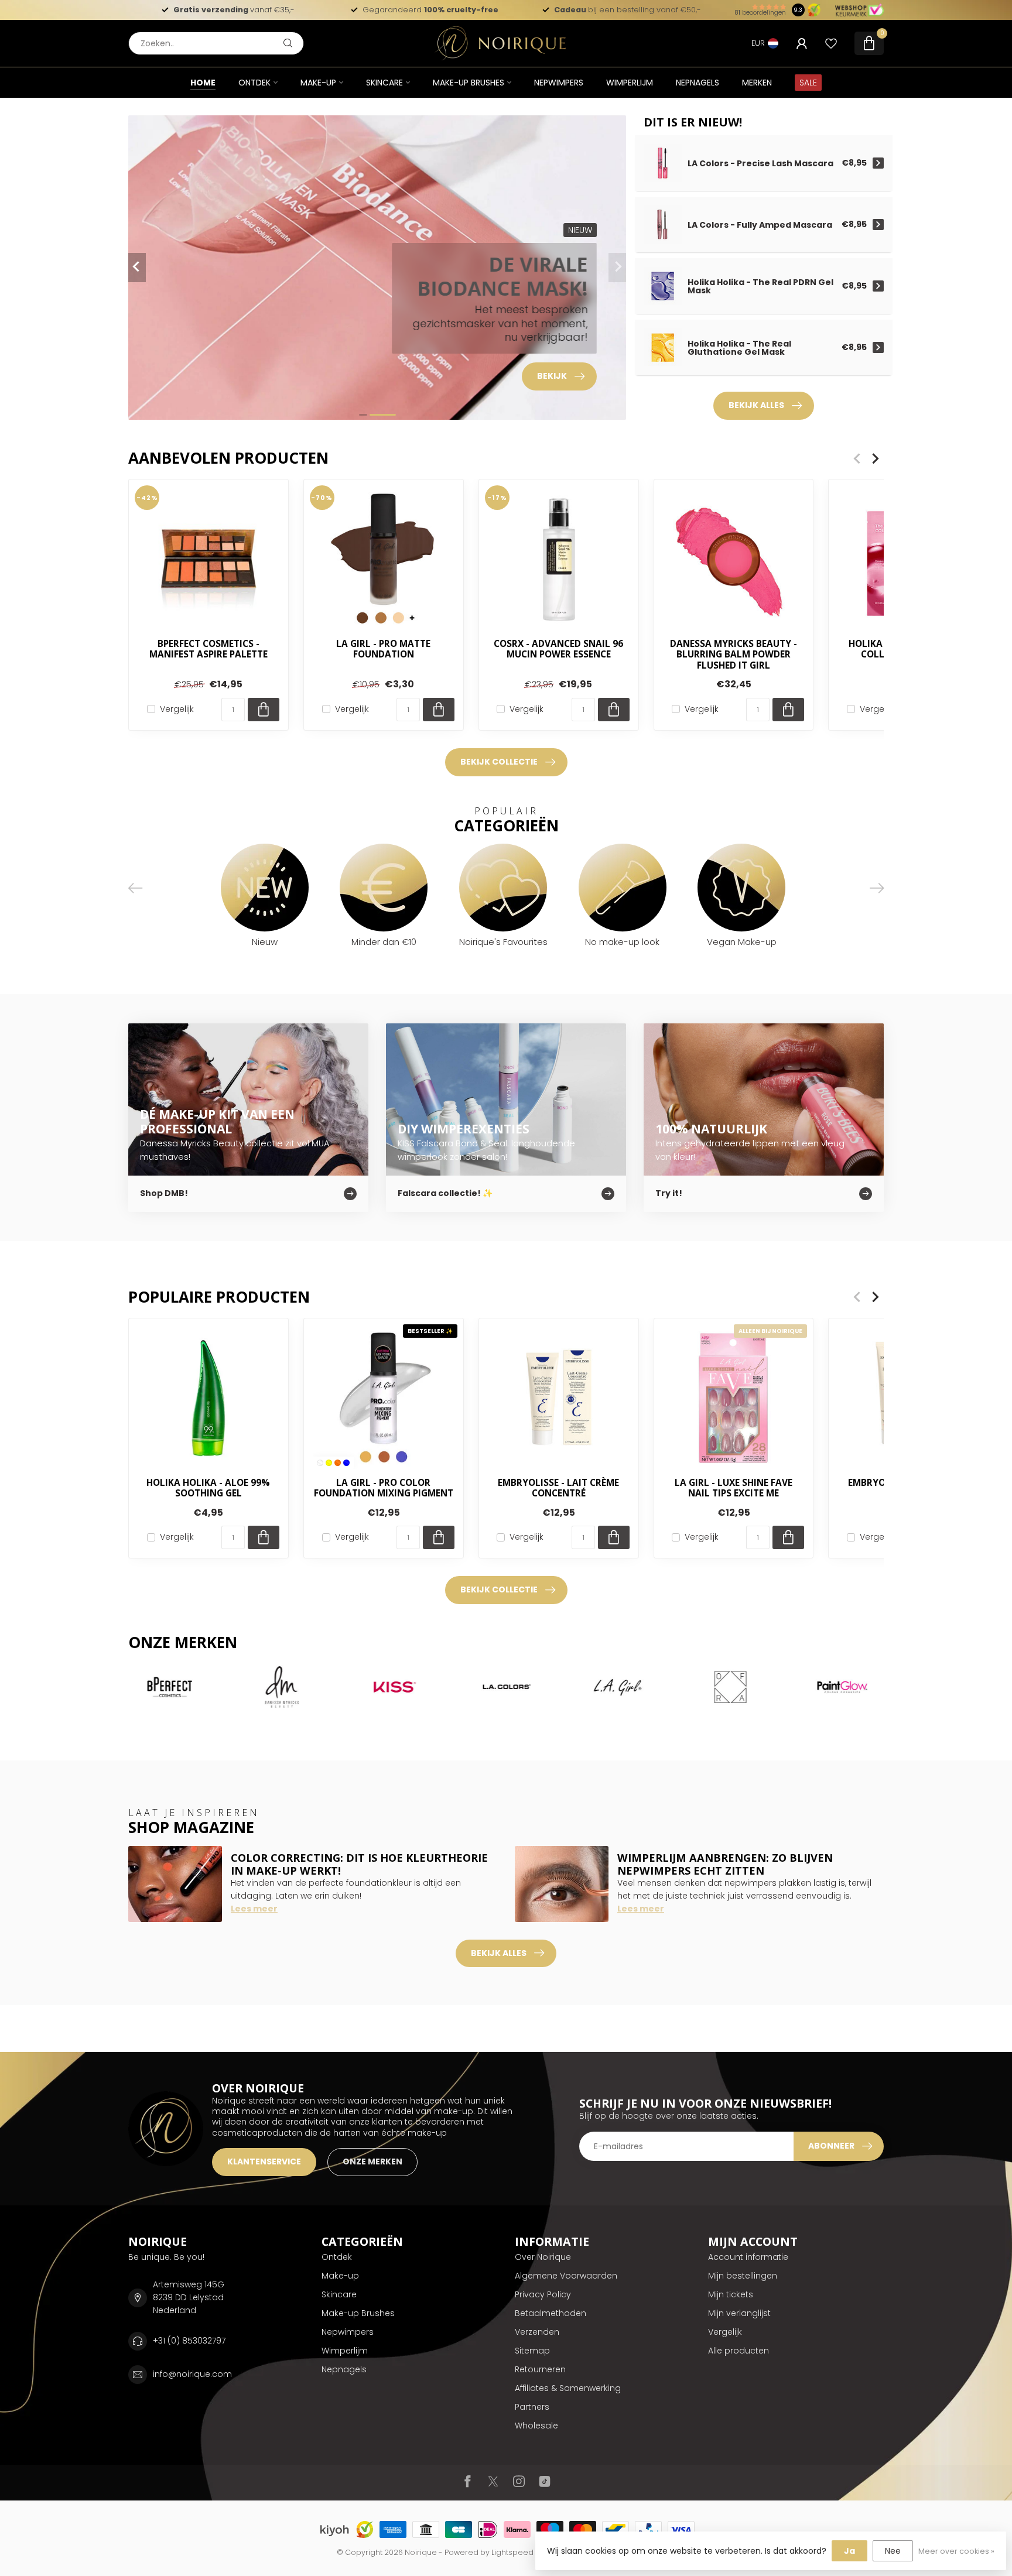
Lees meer (254, 1909)
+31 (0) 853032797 (189, 2341)
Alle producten (739, 2351)
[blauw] (346, 1463)
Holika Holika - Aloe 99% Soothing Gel (208, 1489)
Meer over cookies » (956, 2551)
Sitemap (532, 2351)
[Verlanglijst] (831, 43)
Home (203, 83)
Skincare (384, 83)
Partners (532, 2407)
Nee (893, 2551)
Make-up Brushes (469, 83)
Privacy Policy (543, 2294)
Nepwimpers (559, 83)
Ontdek (254, 83)
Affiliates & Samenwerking (568, 2388)
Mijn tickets (731, 2294)
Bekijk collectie (499, 762)
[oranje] (338, 1463)
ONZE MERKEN (372, 2161)
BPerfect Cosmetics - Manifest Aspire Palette (208, 650)
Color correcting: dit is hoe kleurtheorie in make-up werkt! (359, 1864)
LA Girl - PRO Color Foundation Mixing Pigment (384, 1489)
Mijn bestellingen (743, 2276)
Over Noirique (543, 2257)
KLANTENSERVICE (264, 2161)
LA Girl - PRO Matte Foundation (383, 650)
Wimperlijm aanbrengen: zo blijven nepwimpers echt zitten (725, 1864)
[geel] (329, 1463)
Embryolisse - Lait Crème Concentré (558, 1489)
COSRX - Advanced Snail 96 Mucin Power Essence (558, 650)
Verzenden (537, 2332)
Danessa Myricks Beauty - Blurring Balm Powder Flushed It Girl (734, 655)
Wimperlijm (630, 83)
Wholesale (536, 2426)
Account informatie (748, 2257)
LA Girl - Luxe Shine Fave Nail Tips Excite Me (734, 1489)
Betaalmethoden (551, 2313)
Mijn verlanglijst (739, 2313)
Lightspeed (512, 2552)
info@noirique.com (192, 2374)
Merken (757, 83)
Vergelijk (177, 709)
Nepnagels (698, 83)
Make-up (318, 83)
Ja (849, 2551)
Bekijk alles (756, 405)
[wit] (320, 1463)
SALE (808, 83)
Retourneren (540, 2369)
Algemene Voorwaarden (566, 2276)
